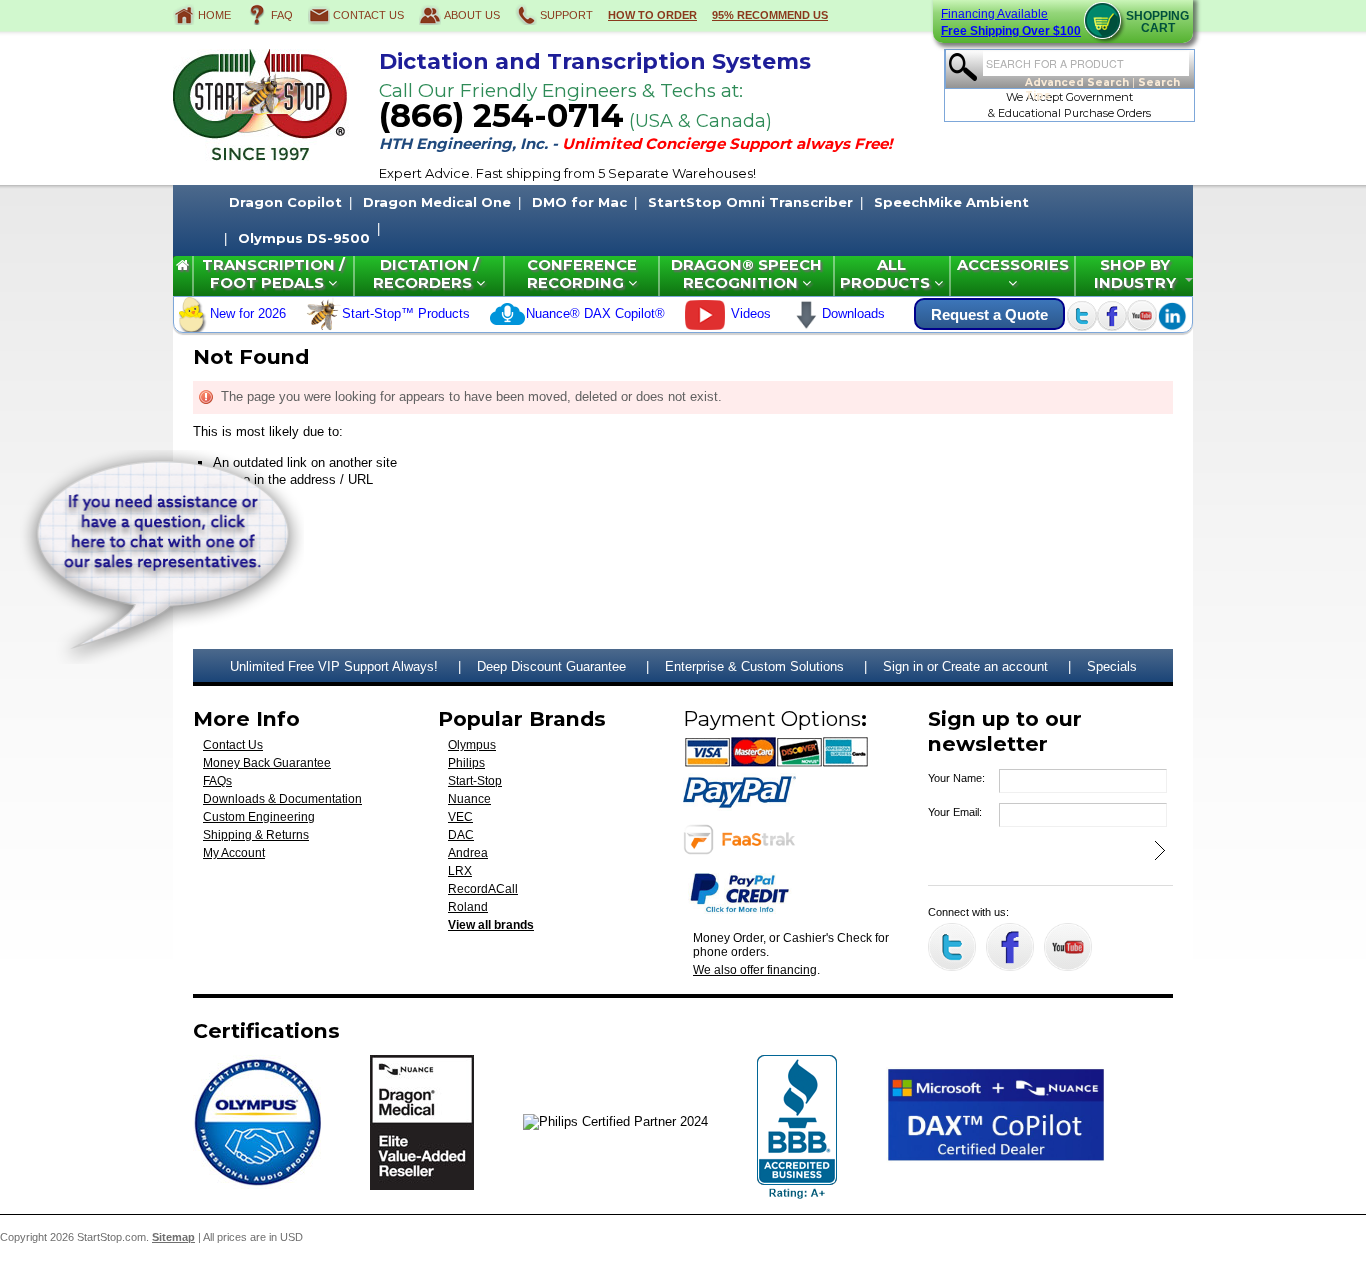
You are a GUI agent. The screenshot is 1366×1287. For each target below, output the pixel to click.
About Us (472, 15)
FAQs (217, 781)
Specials (1112, 666)
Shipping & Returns (256, 835)
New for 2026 (248, 313)
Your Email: (955, 812)
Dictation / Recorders (426, 274)
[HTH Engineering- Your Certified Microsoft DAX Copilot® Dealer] (996, 1158)
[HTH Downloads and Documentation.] (806, 325)
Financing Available (994, 14)
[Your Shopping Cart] (1105, 39)
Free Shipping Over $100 (1011, 31)
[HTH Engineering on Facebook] (1112, 326)
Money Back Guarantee (267, 763)
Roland (468, 907)
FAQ (282, 15)
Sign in (903, 666)
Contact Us (368, 15)
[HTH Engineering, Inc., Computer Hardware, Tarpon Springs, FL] (797, 1127)
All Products (887, 274)
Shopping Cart (1157, 22)
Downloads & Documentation (282, 799)
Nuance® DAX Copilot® (595, 313)
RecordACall (483, 889)
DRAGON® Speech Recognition (746, 274)
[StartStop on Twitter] (1082, 326)
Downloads (853, 313)
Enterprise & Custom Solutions (754, 666)
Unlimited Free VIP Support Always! (334, 666)
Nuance (469, 799)
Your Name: (956, 778)
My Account (234, 853)
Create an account (995, 666)
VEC (460, 817)
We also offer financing (755, 970)
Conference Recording (582, 274)
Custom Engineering (259, 817)
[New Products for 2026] (191, 327)
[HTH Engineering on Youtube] (1142, 326)
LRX (460, 871)
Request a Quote (989, 314)
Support (566, 15)
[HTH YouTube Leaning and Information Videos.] (705, 325)
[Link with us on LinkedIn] (1172, 326)
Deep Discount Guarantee (551, 666)
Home (214, 15)
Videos (751, 313)
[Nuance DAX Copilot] (507, 327)
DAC (461, 835)
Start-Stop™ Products (406, 313)
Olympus (472, 745)
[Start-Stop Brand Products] (323, 327)
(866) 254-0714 (501, 115)
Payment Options (772, 718)
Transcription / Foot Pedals (273, 274)
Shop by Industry (1135, 274)
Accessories (1013, 265)
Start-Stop (475, 781)
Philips (466, 763)
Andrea (468, 853)
